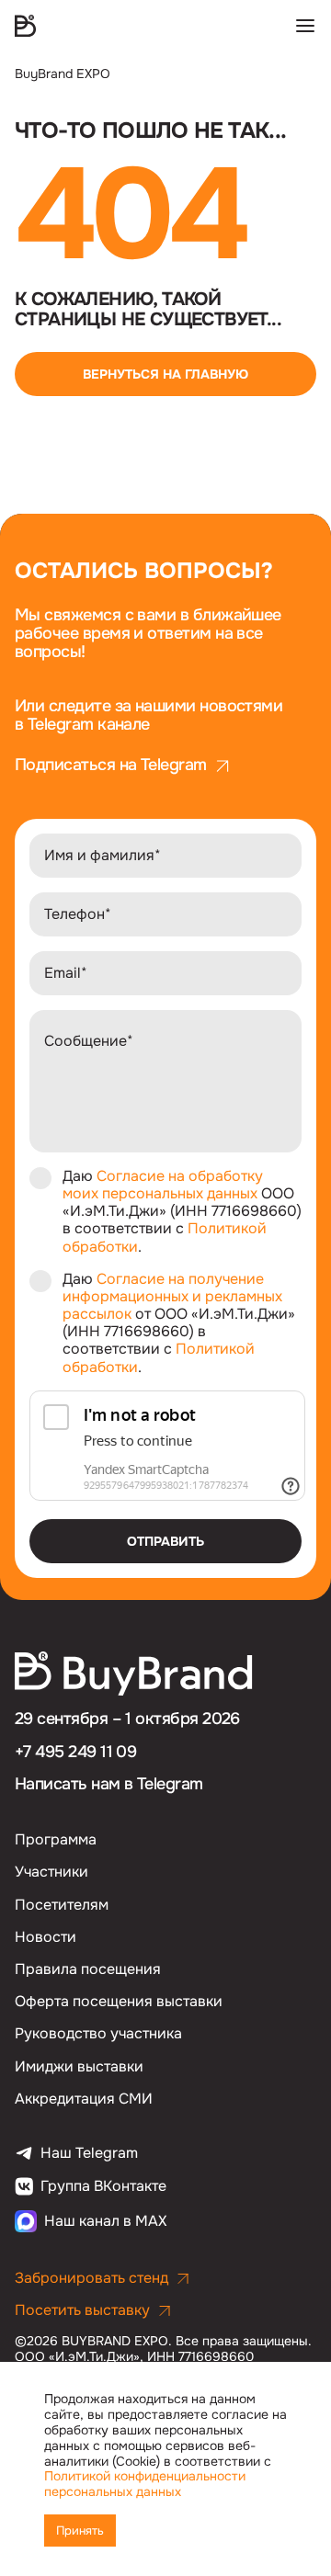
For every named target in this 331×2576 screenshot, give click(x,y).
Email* (66, 973)
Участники (51, 1872)
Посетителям (62, 1905)
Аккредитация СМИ (84, 2099)
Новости (46, 1937)
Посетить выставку (82, 2310)
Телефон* (78, 914)
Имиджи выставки (79, 2066)
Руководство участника (98, 2033)
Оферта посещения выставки (119, 2001)
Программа (56, 1839)
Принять (80, 2531)
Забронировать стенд (91, 2278)
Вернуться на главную (165, 374)
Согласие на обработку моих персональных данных (163, 1185)
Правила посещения (88, 1969)
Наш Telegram (89, 2153)
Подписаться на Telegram (111, 766)
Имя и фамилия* (103, 855)
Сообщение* (89, 1041)
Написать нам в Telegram (109, 1784)
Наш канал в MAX (105, 2221)
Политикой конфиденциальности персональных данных (145, 2484)
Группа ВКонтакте (103, 2186)
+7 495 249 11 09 (75, 1752)
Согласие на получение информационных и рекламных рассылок (172, 1296)
